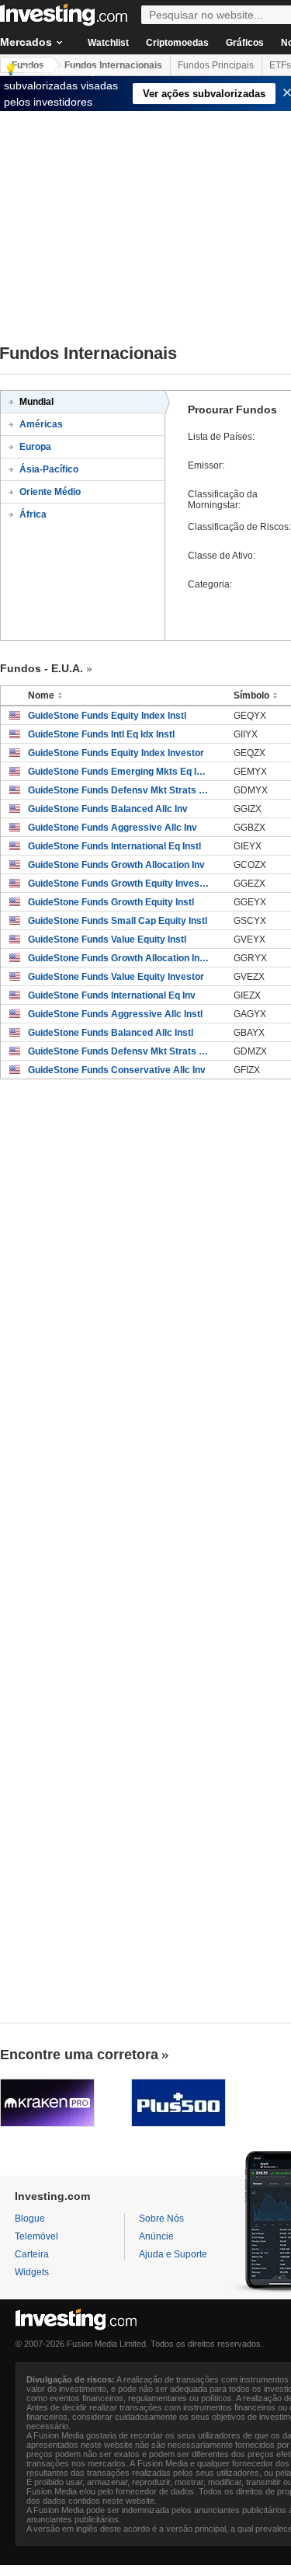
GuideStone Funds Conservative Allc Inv (117, 1070)
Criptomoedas (177, 43)
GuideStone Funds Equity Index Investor (116, 753)
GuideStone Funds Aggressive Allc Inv (113, 828)
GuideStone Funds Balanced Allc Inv (108, 809)
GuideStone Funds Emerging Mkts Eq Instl (119, 772)
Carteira (32, 2254)
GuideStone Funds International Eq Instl (114, 846)
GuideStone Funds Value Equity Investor (116, 977)
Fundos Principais (216, 65)
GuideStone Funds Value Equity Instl (107, 939)
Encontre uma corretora (79, 2055)
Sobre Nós (161, 2219)
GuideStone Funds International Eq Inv (112, 995)
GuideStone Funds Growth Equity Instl (111, 902)
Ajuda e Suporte (173, 2254)
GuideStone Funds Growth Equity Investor (119, 884)
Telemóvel (36, 2236)
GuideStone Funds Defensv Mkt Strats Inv (119, 1051)
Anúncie (156, 2236)
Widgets (32, 2272)
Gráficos (245, 43)
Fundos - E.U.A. (42, 668)
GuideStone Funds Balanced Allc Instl (111, 1033)
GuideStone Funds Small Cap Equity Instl (118, 921)
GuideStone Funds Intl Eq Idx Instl (101, 734)
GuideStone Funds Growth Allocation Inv (116, 865)
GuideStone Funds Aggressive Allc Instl (115, 1014)
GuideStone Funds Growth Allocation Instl (119, 958)
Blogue (30, 2219)
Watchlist (108, 43)
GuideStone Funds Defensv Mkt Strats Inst (119, 790)
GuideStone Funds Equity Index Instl (107, 716)
